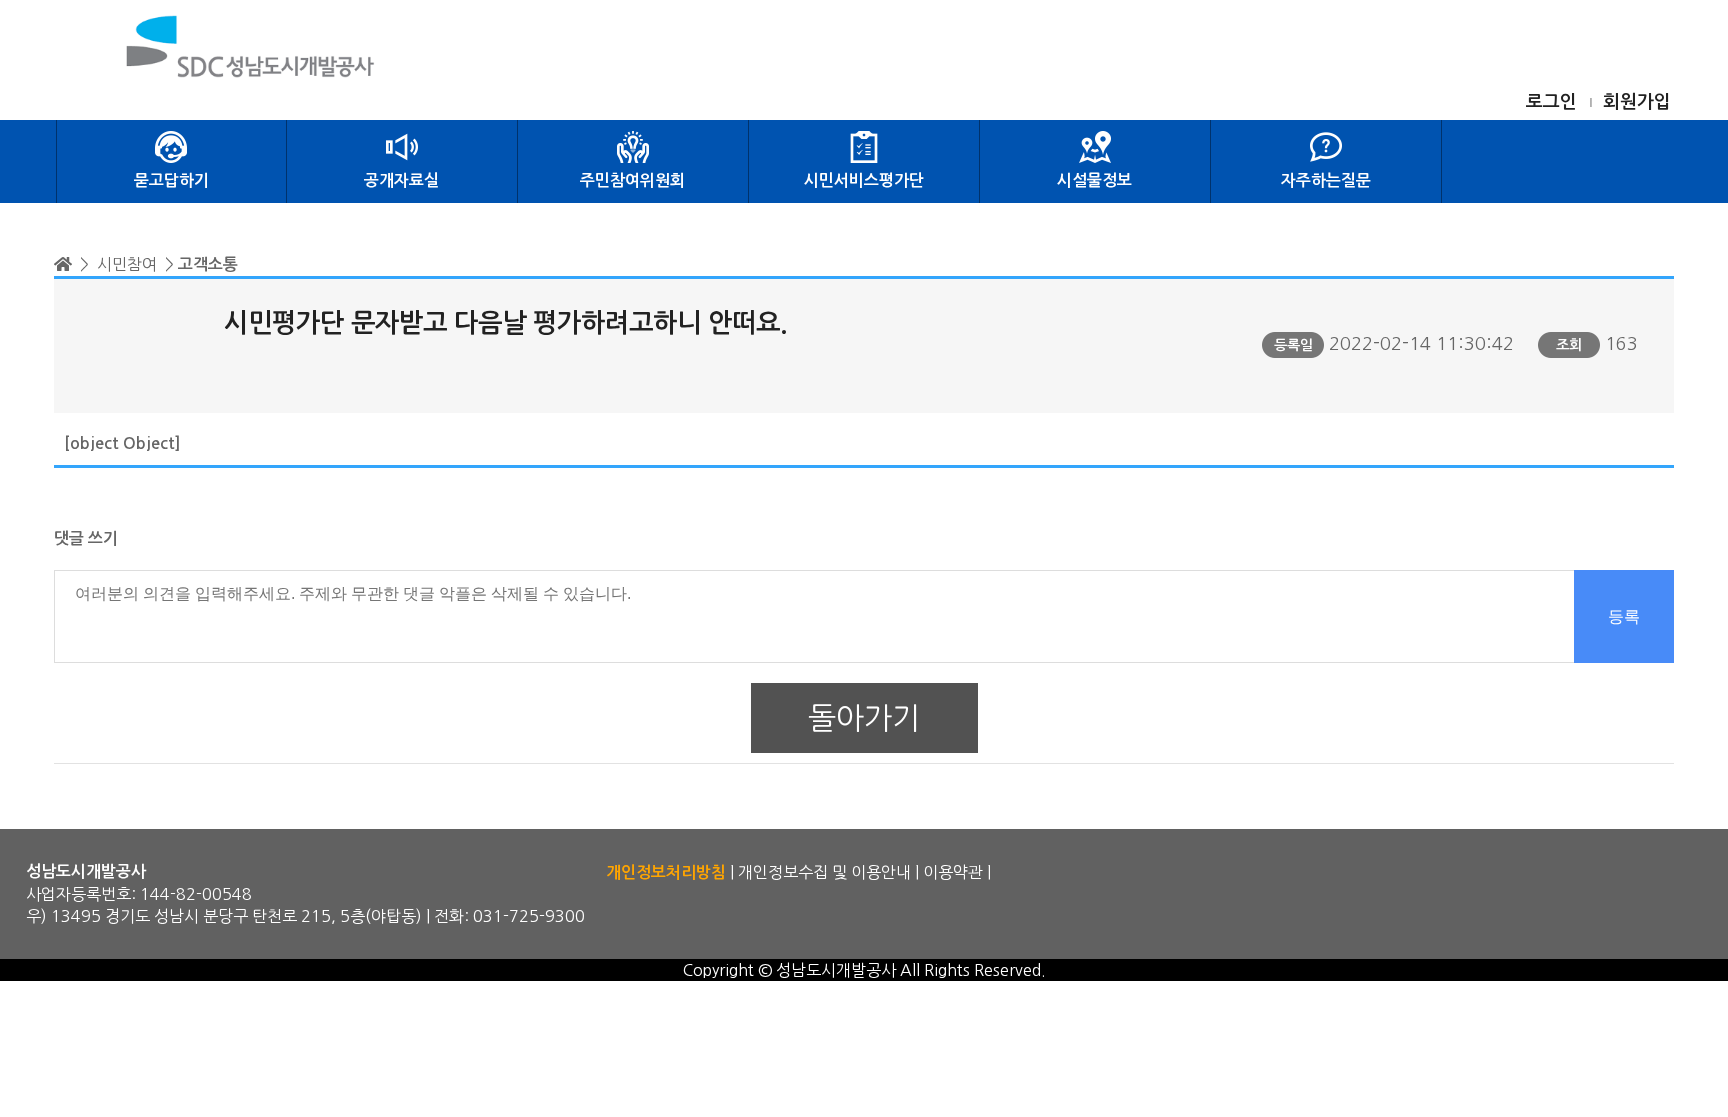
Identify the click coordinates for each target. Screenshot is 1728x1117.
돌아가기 (864, 718)
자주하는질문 (1326, 180)
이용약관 (953, 872)
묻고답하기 (171, 180)
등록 (1624, 616)
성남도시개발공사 (836, 970)
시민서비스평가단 (864, 180)
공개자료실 (401, 180)
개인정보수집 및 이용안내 (824, 872)
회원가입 (1637, 102)
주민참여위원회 (632, 180)
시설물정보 (1094, 180)
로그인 (1551, 102)
